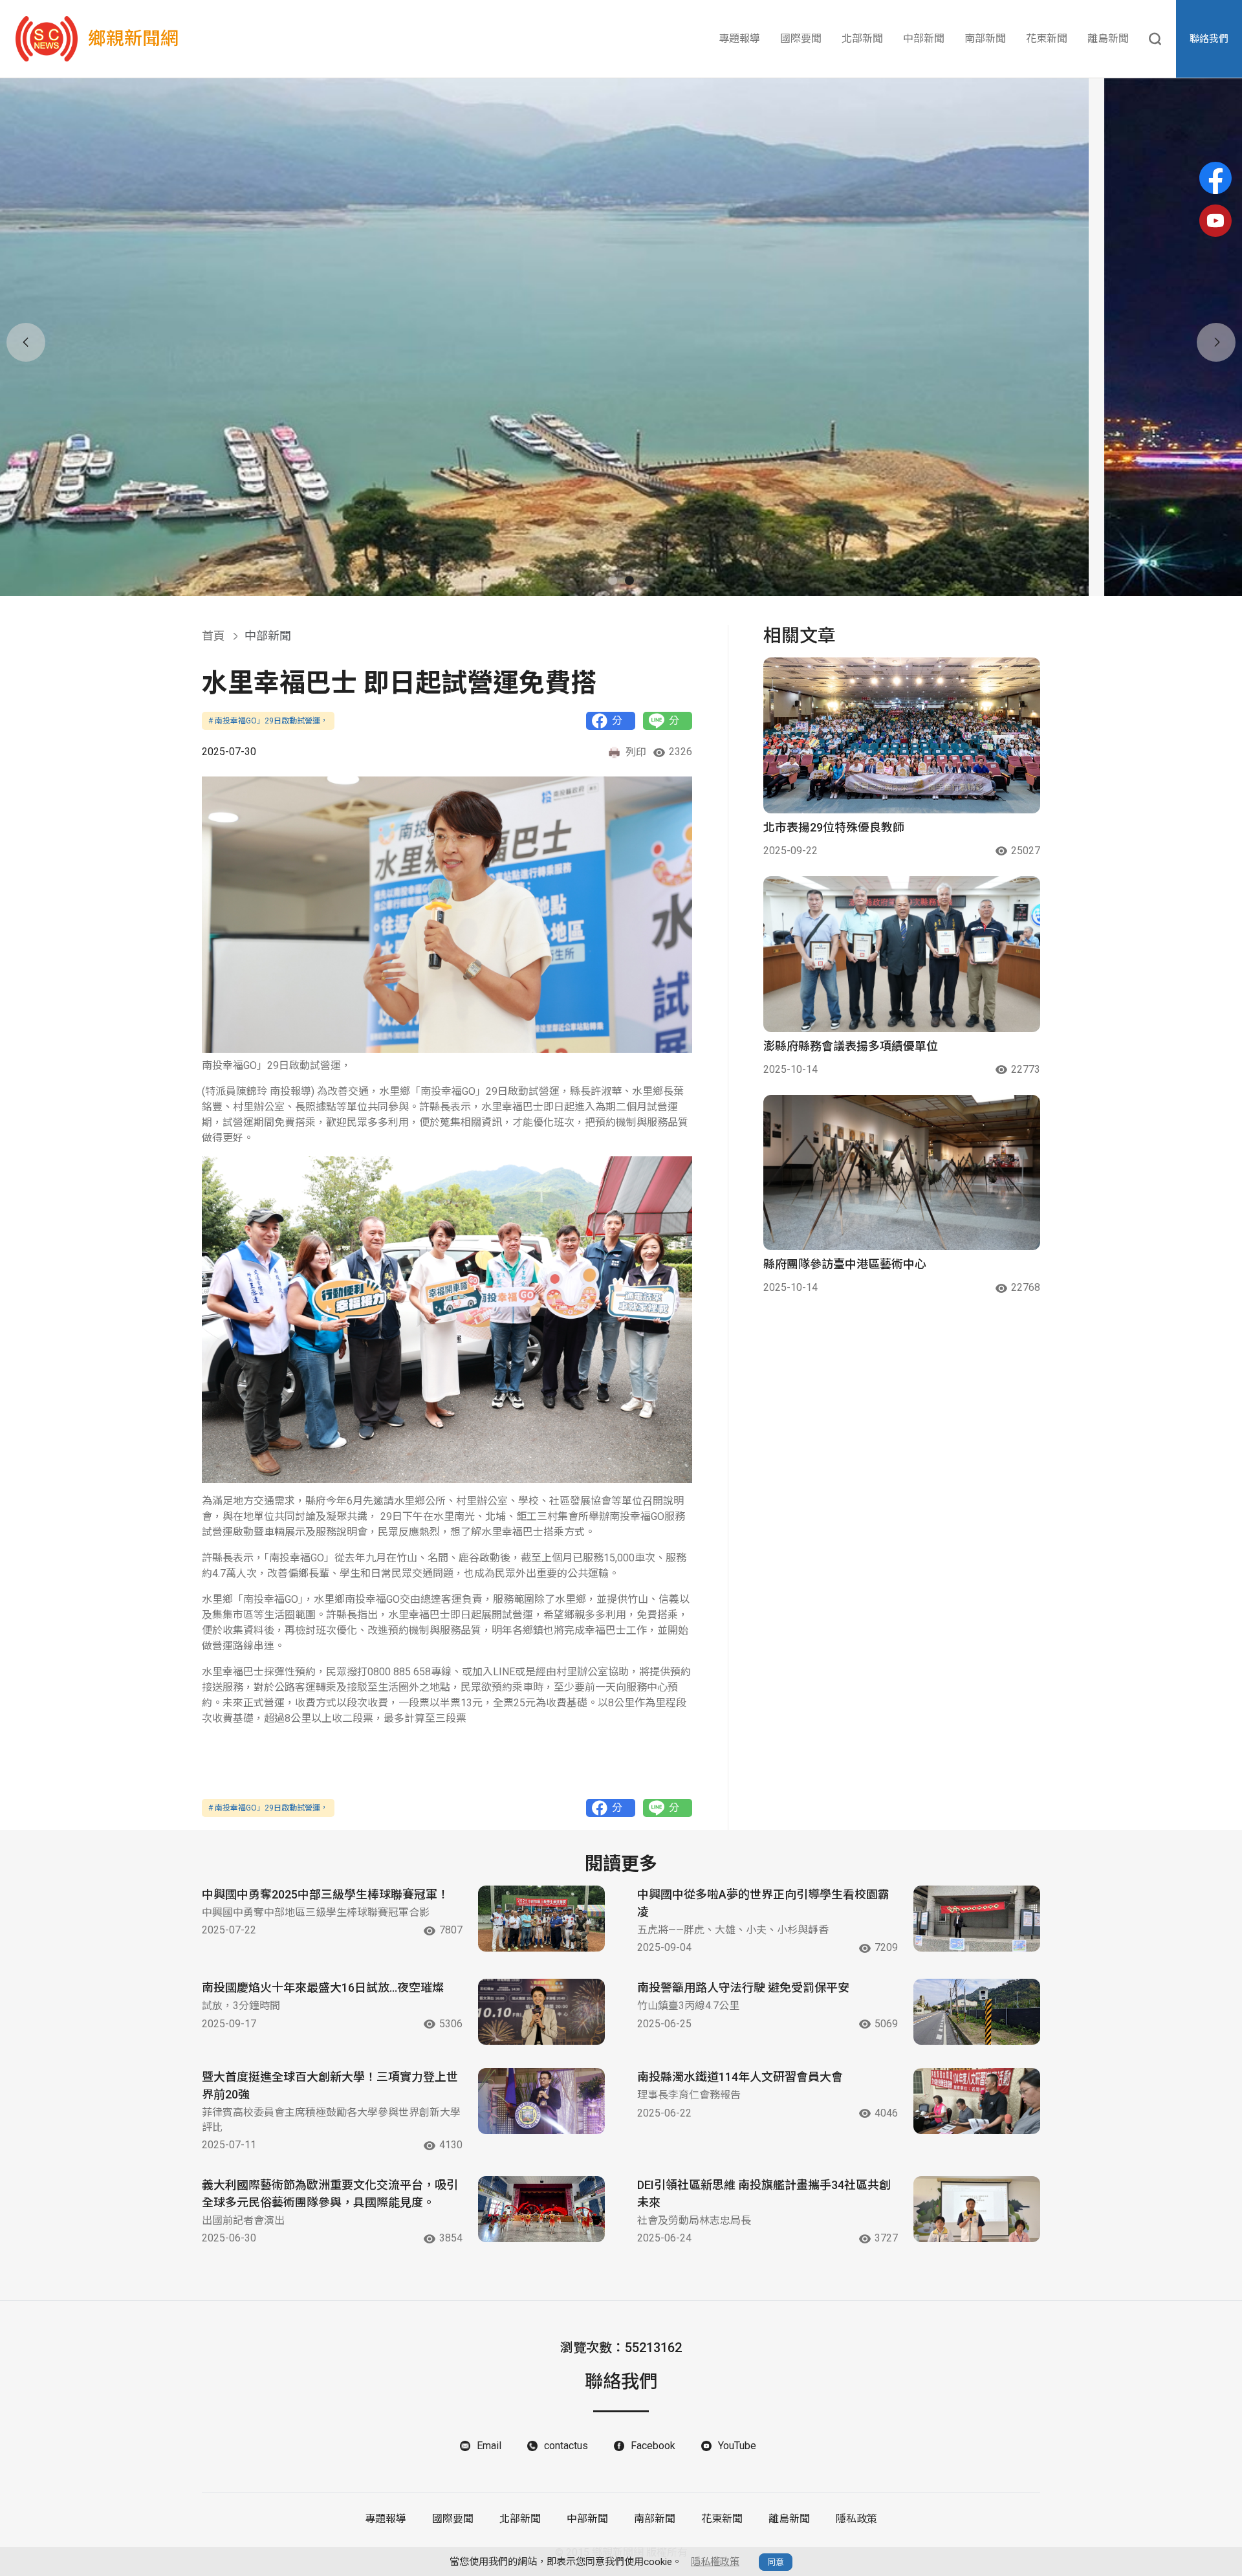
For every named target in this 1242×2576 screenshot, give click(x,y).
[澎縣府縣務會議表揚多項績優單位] (902, 954)
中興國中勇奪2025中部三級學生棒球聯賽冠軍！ (325, 1894)
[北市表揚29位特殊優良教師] (902, 735)
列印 (636, 752)
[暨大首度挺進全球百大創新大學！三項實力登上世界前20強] (541, 2101)
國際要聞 (801, 39)
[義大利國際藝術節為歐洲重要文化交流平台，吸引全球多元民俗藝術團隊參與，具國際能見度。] (541, 2209)
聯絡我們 (1209, 39)
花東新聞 (1047, 39)
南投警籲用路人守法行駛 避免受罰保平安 (743, 1987)
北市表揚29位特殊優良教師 (834, 827)
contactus (566, 2446)
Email (489, 2446)
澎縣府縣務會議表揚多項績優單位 (851, 1046)
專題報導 (739, 39)
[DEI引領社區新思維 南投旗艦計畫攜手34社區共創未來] (977, 2209)
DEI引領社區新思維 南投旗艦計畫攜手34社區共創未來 (764, 2194)
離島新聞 (1108, 39)
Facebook (653, 2446)
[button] (613, 580)
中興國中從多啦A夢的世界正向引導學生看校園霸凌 (763, 1903)
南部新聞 (985, 39)
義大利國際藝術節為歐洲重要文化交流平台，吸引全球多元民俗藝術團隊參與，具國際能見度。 (330, 2194)
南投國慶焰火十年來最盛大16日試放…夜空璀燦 (323, 1987)
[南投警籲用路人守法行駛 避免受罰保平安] (977, 2012)
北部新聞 (862, 39)
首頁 (213, 636)
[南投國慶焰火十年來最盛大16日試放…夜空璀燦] (541, 2012)
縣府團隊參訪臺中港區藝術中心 (845, 1264)
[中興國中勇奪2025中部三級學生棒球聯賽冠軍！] (541, 1919)
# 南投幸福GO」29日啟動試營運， (268, 721)
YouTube (737, 2446)
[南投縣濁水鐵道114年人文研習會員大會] (977, 2101)
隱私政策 (856, 2519)
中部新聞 (924, 39)
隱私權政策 (715, 2562)
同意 (776, 2562)
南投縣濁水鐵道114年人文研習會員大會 (740, 2077)
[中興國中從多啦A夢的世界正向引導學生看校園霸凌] (977, 1919)
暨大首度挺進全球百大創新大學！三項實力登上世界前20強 (330, 2086)
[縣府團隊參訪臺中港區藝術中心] (902, 1173)
